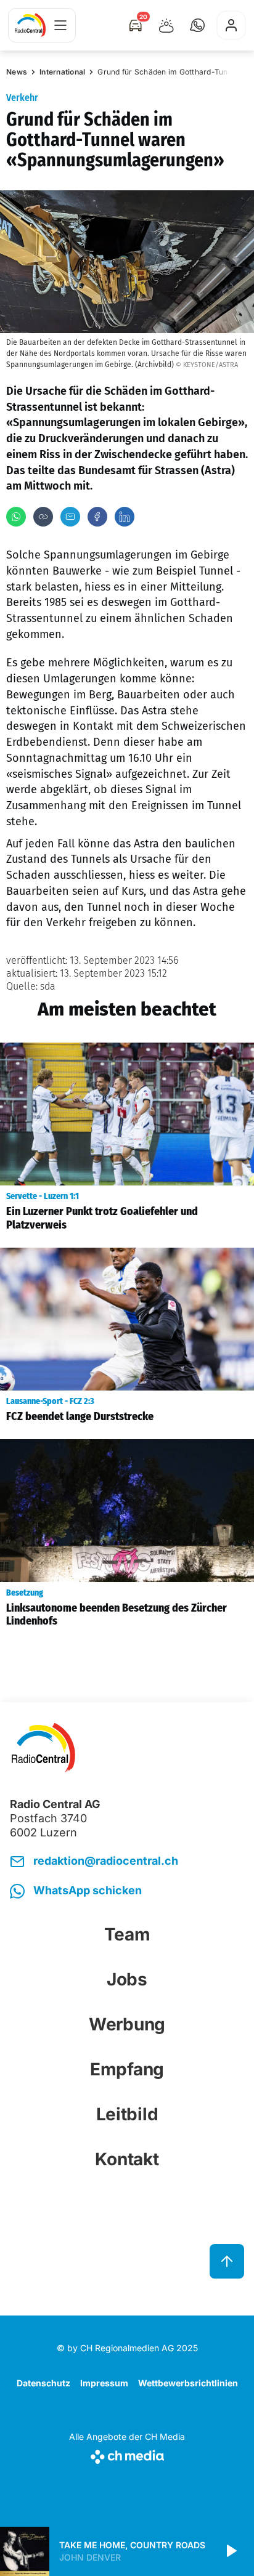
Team (127, 1934)
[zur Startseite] (30, 25)
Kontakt (127, 2159)
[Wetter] (166, 25)
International (62, 72)
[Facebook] (97, 517)
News (17, 72)
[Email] (70, 517)
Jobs (127, 1979)
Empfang (127, 2069)
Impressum (104, 2383)
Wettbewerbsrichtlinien (188, 2383)
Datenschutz (43, 2383)
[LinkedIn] (125, 517)
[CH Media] (127, 2454)
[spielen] (231, 2551)
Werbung (127, 2024)
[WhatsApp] (16, 517)
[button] (197, 25)
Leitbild (127, 2114)
